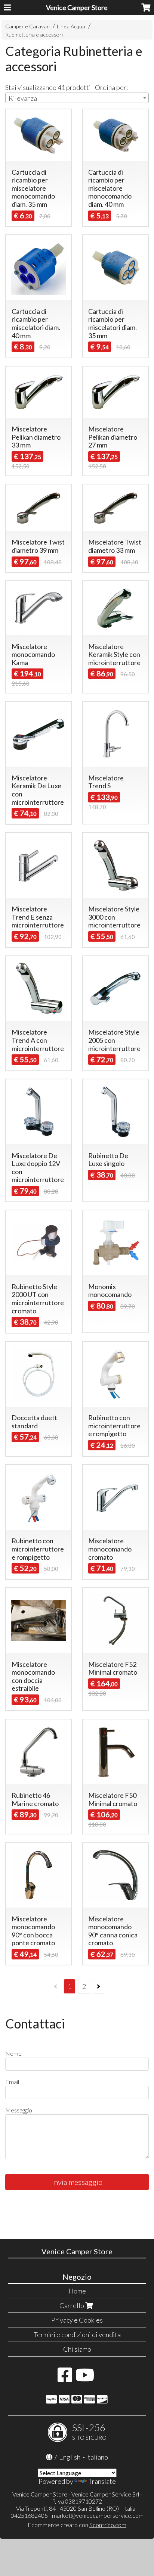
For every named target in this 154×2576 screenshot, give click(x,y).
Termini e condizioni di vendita (77, 2335)
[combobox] (77, 98)
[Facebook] (65, 2379)
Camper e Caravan (27, 26)
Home (77, 2291)
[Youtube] (85, 2379)
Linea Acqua (71, 26)
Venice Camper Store (77, 7)
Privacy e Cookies (77, 2320)
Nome (13, 2053)
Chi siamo (77, 2349)
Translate (102, 2481)
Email (12, 2082)
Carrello (72, 2305)
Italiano (97, 2457)
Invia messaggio (77, 2182)
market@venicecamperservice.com (98, 2515)
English (70, 2457)
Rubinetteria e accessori (34, 35)
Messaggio (19, 2110)
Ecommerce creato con (77, 2525)
